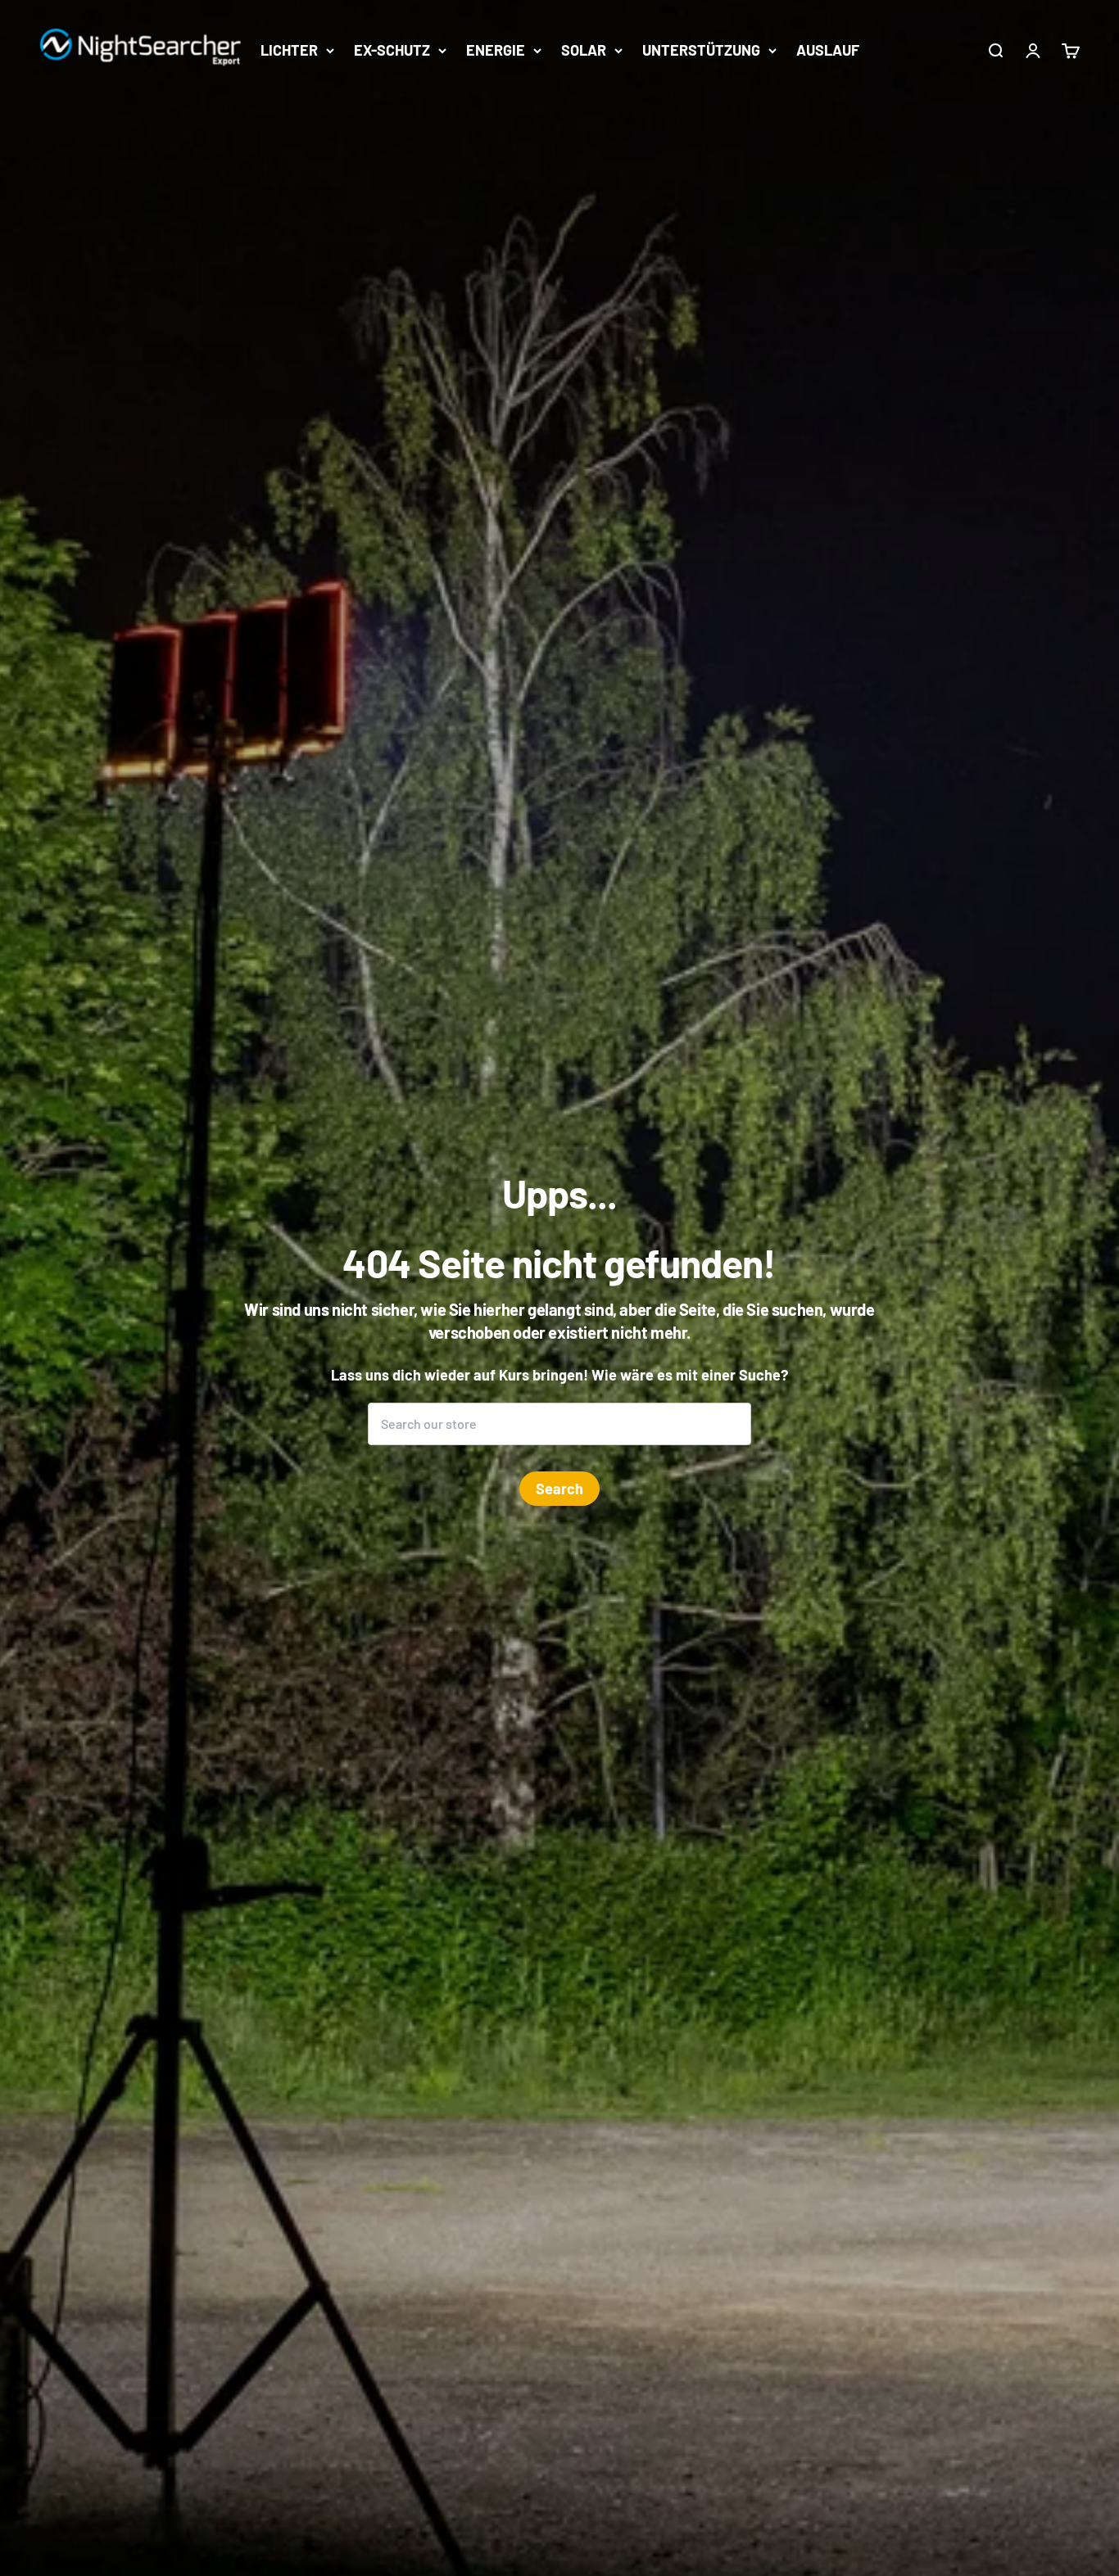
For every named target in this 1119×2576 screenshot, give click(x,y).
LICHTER (289, 50)
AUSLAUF (828, 50)
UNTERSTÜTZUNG (701, 50)
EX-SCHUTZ (392, 50)
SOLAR (584, 50)
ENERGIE (496, 50)
